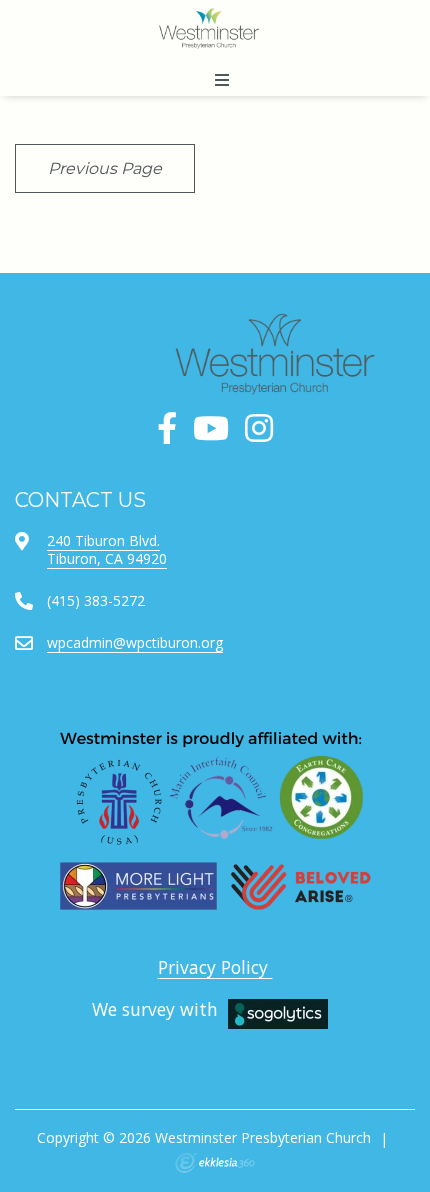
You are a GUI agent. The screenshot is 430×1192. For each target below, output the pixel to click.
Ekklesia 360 (215, 1163)
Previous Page (105, 168)
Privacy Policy (215, 967)
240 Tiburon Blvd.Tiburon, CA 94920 (107, 549)
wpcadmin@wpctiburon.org (135, 642)
